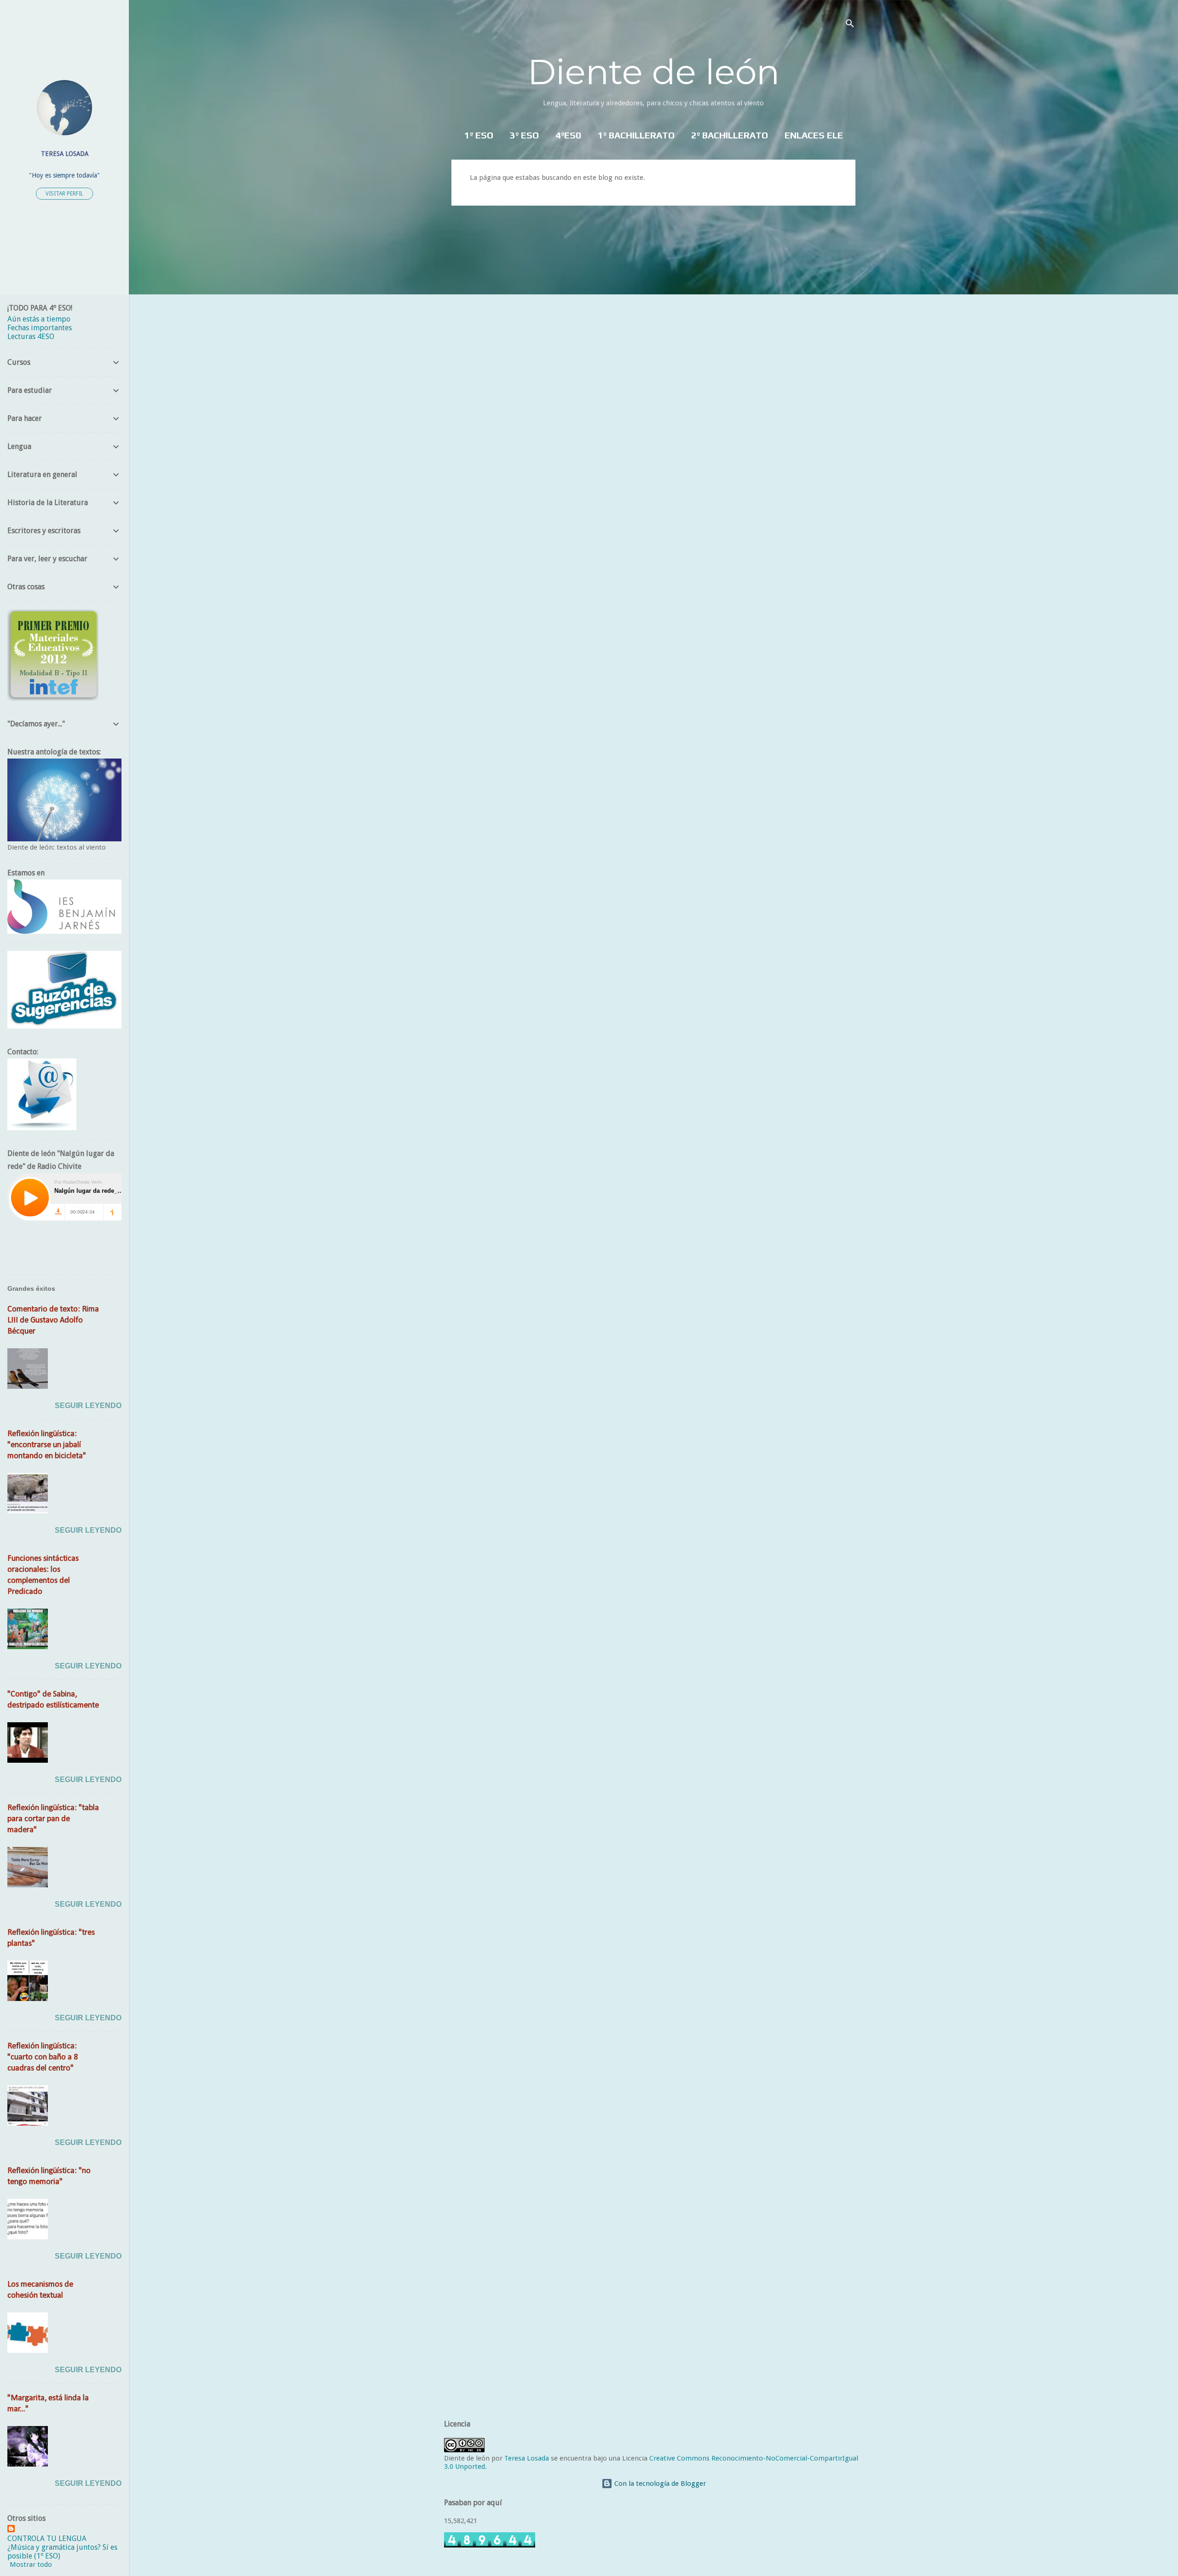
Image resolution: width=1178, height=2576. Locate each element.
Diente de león (653, 72)
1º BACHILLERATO (636, 135)
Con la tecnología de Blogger (659, 2484)
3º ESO (524, 135)
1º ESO (479, 135)
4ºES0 (568, 135)
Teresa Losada (527, 2458)
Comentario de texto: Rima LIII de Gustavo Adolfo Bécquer (53, 1320)
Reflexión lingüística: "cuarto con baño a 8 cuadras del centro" (43, 2057)
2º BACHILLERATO (730, 135)
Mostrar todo (31, 2564)
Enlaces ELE (814, 135)
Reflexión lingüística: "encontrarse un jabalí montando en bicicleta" (47, 1445)
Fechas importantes (40, 328)
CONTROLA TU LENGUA (47, 2539)
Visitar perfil (64, 194)
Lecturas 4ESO (31, 336)
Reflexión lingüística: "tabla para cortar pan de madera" (53, 1819)
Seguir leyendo (88, 1406)
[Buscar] (850, 25)
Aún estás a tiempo (39, 319)
